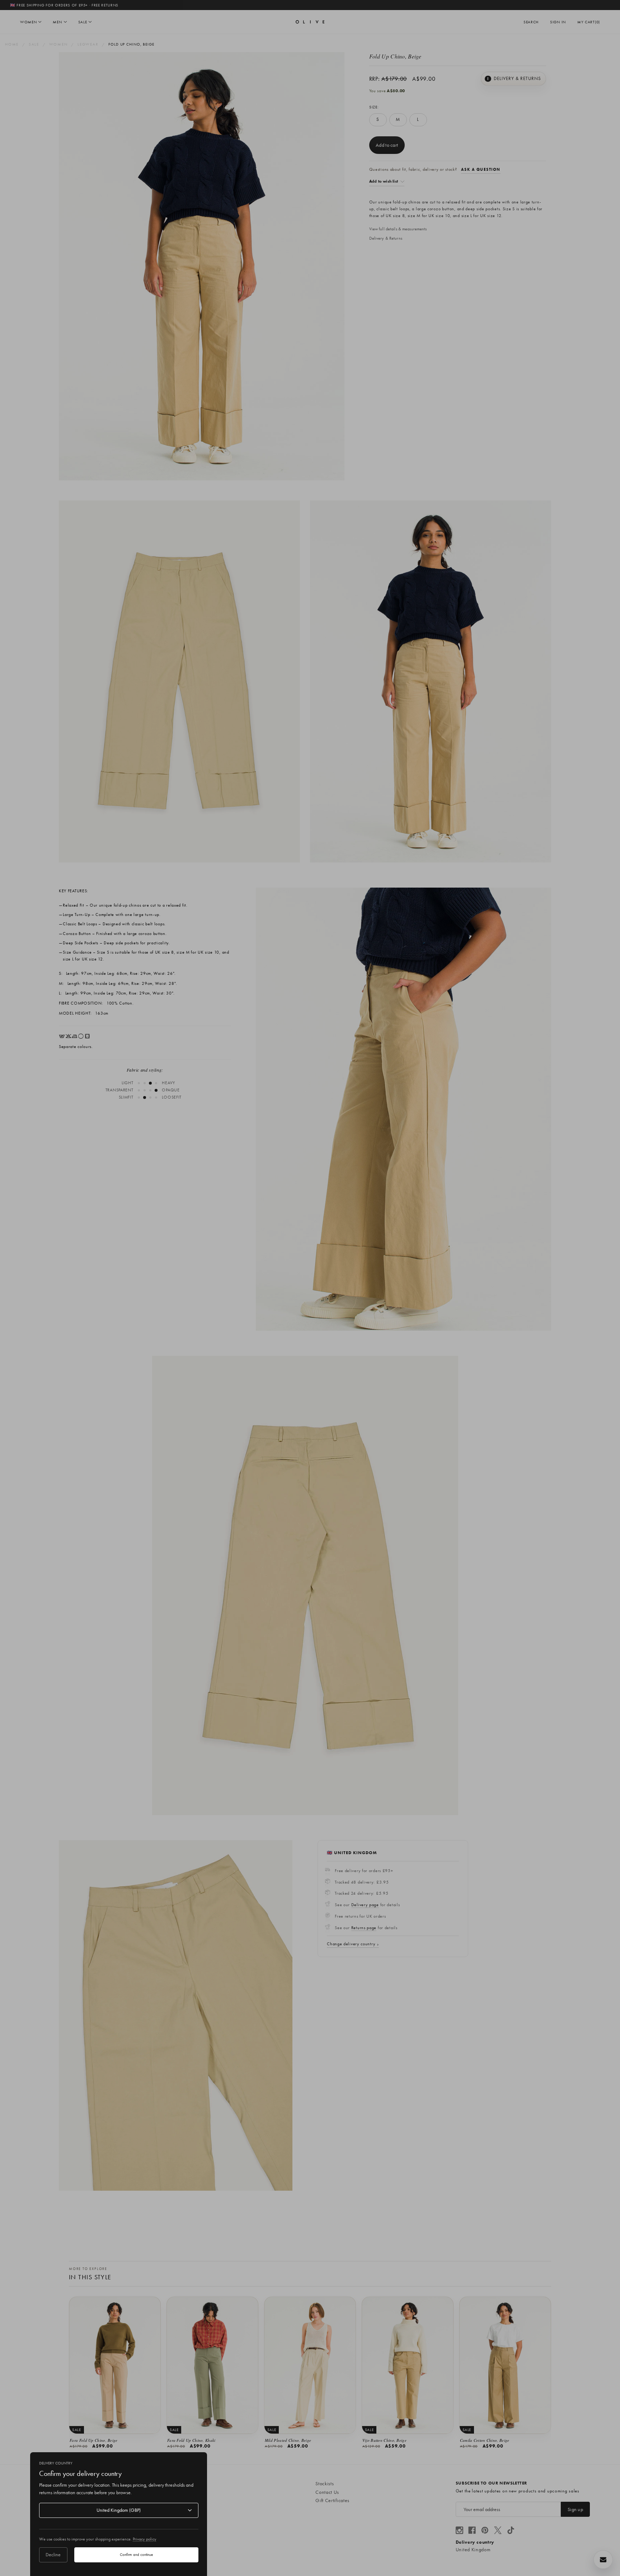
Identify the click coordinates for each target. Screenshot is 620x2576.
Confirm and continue (136, 2554)
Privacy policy (145, 2539)
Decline (53, 2554)
